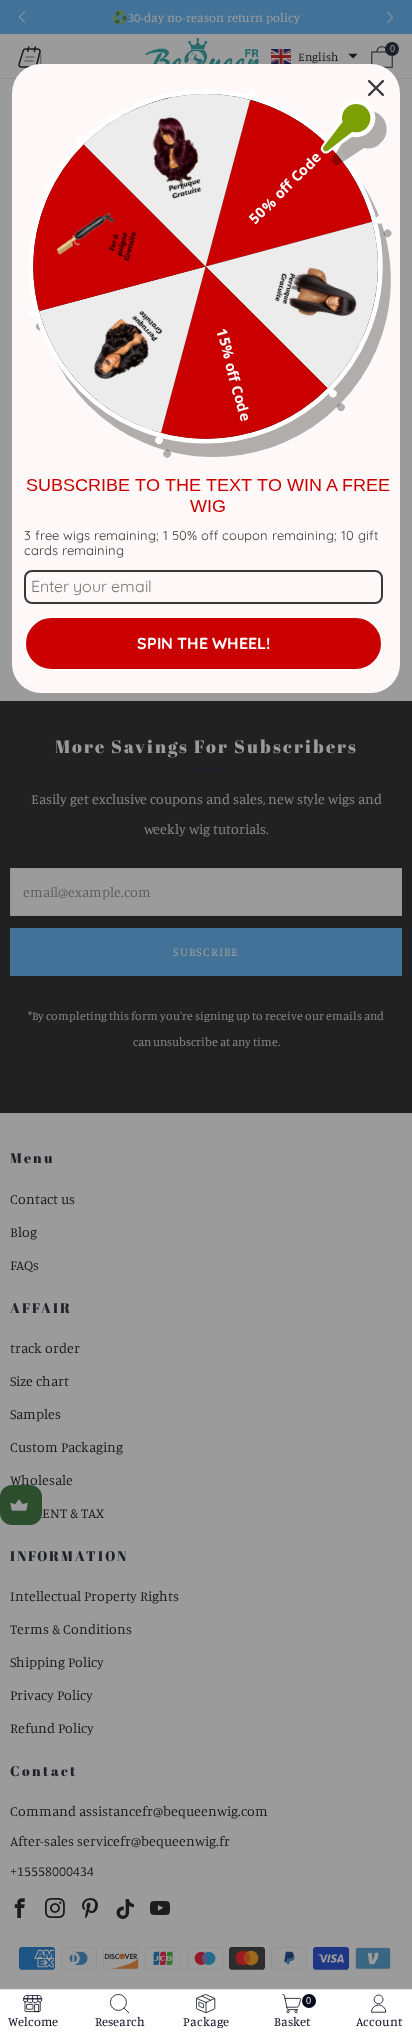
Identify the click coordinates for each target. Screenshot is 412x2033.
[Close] (376, 88)
